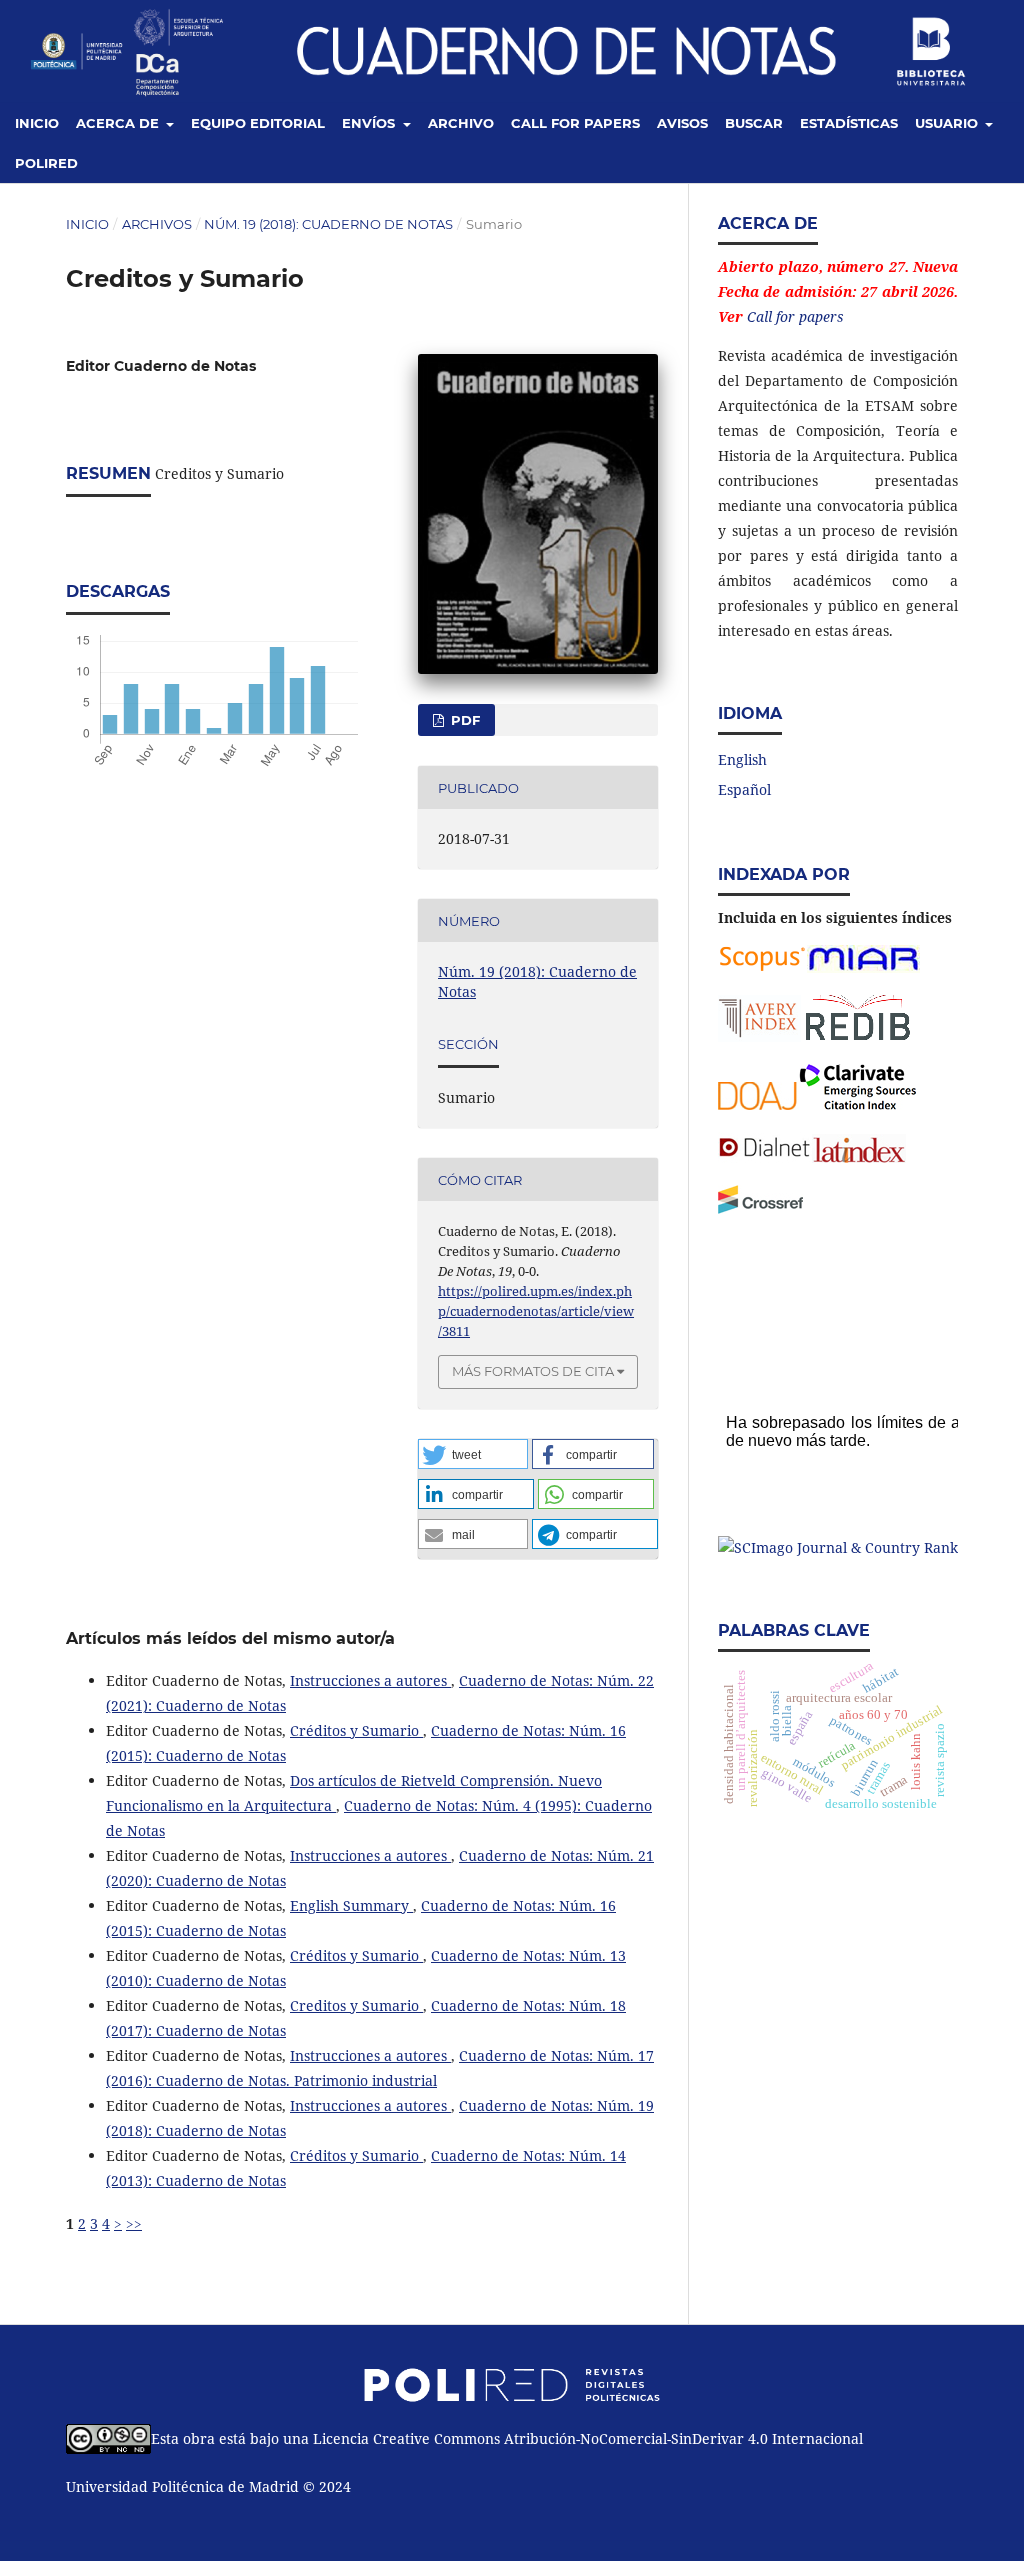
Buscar (754, 123)
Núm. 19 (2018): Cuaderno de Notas (328, 224)
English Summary (351, 1905)
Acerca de (119, 123)
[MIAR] (863, 967)
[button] (473, 1454)
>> (134, 2223)
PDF (463, 720)
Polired (46, 163)
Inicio (37, 123)
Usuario (948, 123)
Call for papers (795, 316)
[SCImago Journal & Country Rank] (838, 1547)
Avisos (682, 123)
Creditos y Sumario (356, 2005)
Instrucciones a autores (370, 1680)
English (742, 759)
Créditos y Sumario (356, 1730)
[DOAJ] (758, 1104)
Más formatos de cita (533, 1371)
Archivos (157, 224)
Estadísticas (849, 123)
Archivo (461, 123)
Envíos (370, 123)
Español (744, 789)
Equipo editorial (258, 123)
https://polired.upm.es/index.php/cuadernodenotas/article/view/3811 (536, 1311)
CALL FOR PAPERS (575, 123)
